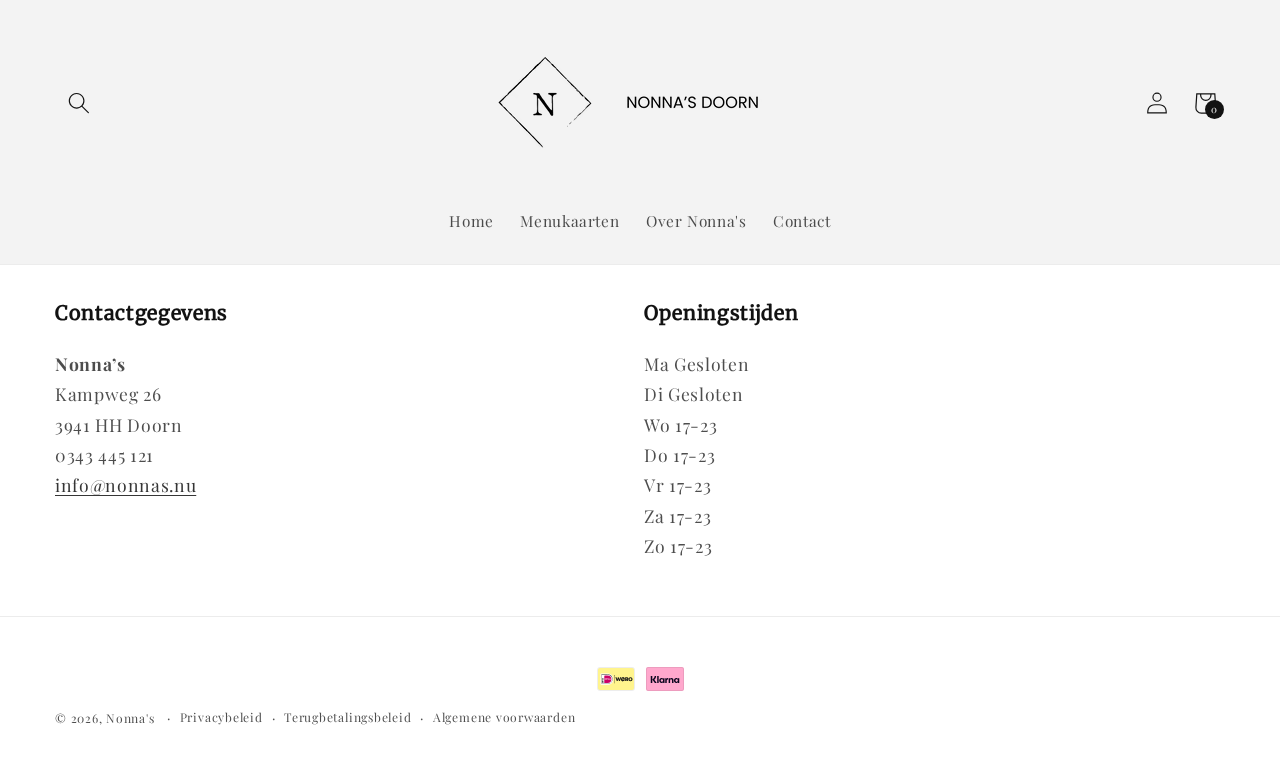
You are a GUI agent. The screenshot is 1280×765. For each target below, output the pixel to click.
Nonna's (130, 718)
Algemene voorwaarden (504, 717)
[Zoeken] (79, 103)
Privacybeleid (221, 717)
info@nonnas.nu (125, 484)
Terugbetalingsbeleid (347, 717)
